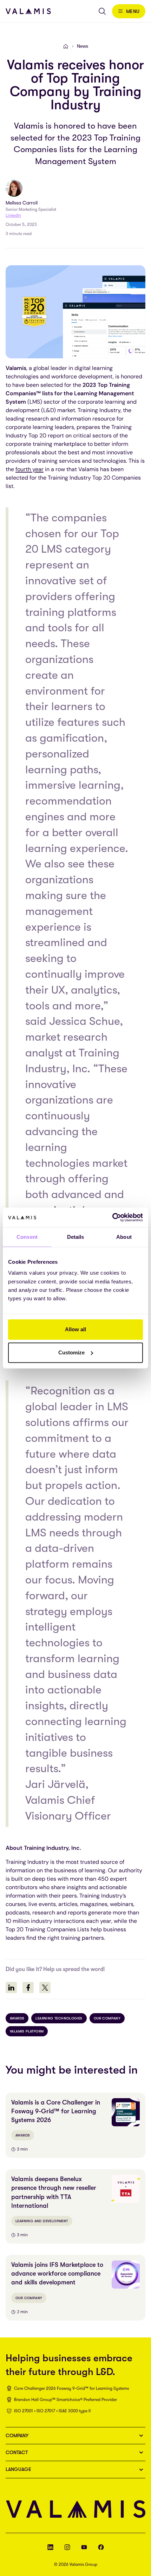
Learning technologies (59, 2018)
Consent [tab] (27, 1237)
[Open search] (102, 11)
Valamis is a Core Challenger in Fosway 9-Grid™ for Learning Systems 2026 (56, 2111)
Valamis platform (27, 2031)
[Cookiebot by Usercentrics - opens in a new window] (112, 1217)
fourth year (29, 469)
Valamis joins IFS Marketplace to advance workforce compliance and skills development (57, 2273)
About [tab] (124, 1237)
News (83, 46)
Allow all (75, 1329)
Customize (71, 1352)
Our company (107, 2018)
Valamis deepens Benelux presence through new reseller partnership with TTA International (54, 2192)
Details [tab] (76, 1237)
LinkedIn (13, 215)
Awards (17, 2018)
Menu (133, 11)
